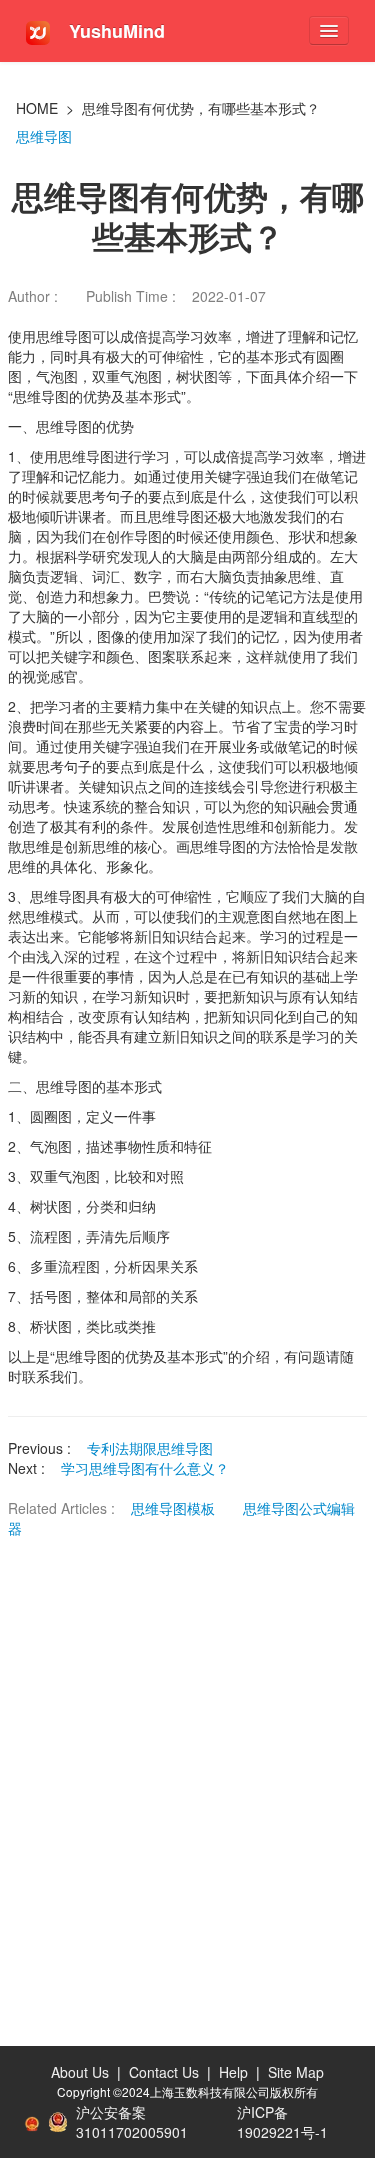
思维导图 (44, 136)
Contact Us (164, 2072)
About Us (80, 2072)
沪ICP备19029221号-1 (282, 2122)
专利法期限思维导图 (150, 1448)
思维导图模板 (175, 1508)
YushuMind (114, 31)
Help (233, 2072)
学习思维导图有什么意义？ (145, 1468)
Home (37, 108)
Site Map (296, 2072)
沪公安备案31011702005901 (132, 2122)
